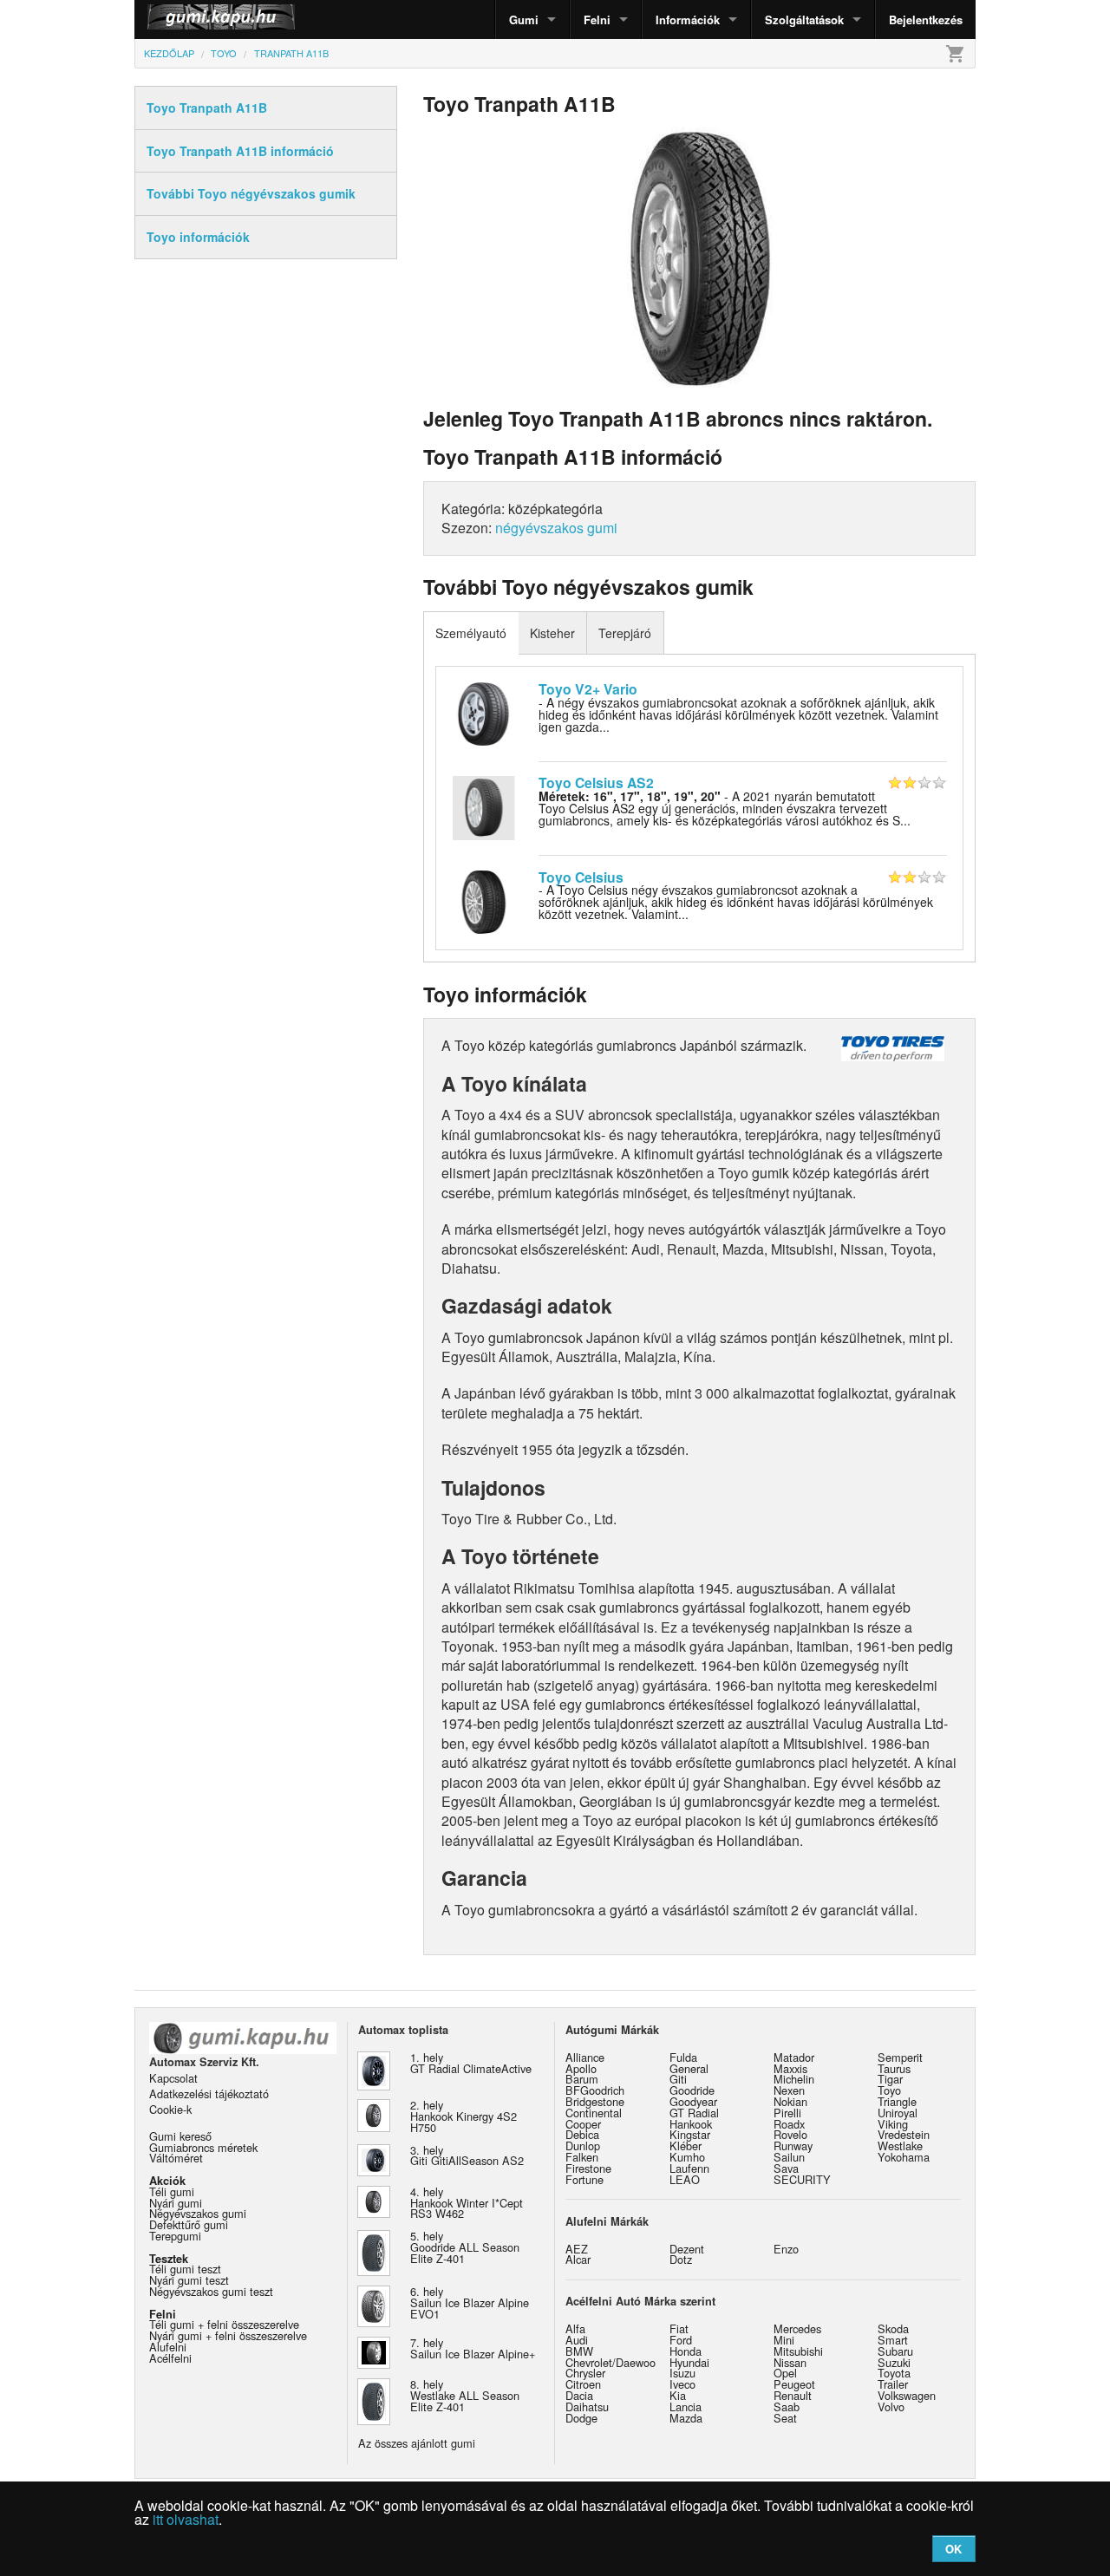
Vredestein (904, 2134)
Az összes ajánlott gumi (417, 2443)
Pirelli (787, 2113)
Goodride (692, 2090)
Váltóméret (176, 2158)
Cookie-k (170, 2109)
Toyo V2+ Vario (588, 689)
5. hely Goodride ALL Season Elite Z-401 (465, 2247)
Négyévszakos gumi (198, 2213)
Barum (582, 2079)
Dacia (579, 2395)
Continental (594, 2113)
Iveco (682, 2384)
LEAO (685, 2179)
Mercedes (797, 2328)
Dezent (687, 2249)
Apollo (581, 2068)
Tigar (890, 2079)
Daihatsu (587, 2406)
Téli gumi (172, 2191)
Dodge (581, 2418)
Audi (577, 2340)
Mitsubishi (798, 2351)
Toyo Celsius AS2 (596, 783)
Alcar (578, 2259)
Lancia (686, 2406)
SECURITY (802, 2179)
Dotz (681, 2259)
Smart (893, 2340)
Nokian (790, 2101)
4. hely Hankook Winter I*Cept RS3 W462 (467, 2203)
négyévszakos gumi (556, 528)
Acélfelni (170, 2358)
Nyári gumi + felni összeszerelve (228, 2335)
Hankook (691, 2124)
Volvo (891, 2406)
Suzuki (894, 2362)
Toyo (889, 2090)
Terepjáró (625, 633)
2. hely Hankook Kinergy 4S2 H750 (464, 2116)
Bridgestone (595, 2101)
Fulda (683, 2057)
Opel (785, 2373)
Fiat (679, 2328)
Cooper (583, 2124)
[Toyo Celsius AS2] (483, 806)
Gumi (524, 20)
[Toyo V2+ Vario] (483, 712)
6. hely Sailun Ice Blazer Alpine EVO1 (470, 2302)
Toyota (894, 2373)
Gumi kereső (180, 2136)
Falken (582, 2157)
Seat (785, 2418)
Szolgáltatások (804, 20)
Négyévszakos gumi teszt (211, 2291)
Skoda (893, 2328)
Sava (786, 2168)
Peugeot (794, 2384)
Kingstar (690, 2134)
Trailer (893, 2384)
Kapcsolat (173, 2078)
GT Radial (694, 2113)
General (689, 2068)
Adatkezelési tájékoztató (209, 2093)
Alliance (585, 2057)
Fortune (584, 2179)
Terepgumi (175, 2236)
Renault (793, 2395)
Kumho (687, 2157)
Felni (597, 20)
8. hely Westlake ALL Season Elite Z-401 (465, 2395)
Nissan (790, 2362)
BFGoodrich (595, 2090)
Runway (793, 2146)
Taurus (894, 2068)
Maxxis (790, 2068)
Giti (678, 2079)
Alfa (575, 2328)
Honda (686, 2351)
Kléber (686, 2146)
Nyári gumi (176, 2203)
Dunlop (583, 2146)
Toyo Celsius (581, 877)
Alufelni (168, 2347)
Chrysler (585, 2373)
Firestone (588, 2168)
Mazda (686, 2418)
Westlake (900, 2146)
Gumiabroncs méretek (203, 2147)
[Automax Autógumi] (178, 20)
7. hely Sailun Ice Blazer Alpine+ (473, 2348)
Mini (784, 2340)
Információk (688, 20)
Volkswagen (907, 2395)
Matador (794, 2057)
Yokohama (904, 2157)
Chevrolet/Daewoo (610, 2362)
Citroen (583, 2384)
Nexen (789, 2090)
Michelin (794, 2079)
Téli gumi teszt (185, 2269)
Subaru (895, 2351)
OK (953, 2549)
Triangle (897, 2101)
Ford (681, 2340)
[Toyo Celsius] (483, 900)
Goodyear (693, 2101)
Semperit (900, 2057)
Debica (582, 2134)
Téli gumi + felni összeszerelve (224, 2324)
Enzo (786, 2249)
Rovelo (790, 2134)
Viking (893, 2124)
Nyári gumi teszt (189, 2280)
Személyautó (471, 633)
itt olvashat (186, 2519)
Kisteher (552, 633)
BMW (579, 2351)
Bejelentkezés (926, 20)
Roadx (789, 2124)
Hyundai (689, 2362)
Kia (678, 2395)
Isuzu (682, 2373)
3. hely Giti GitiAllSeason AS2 (467, 2155)
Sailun (789, 2157)
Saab (787, 2406)
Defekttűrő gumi (189, 2224)
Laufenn (689, 2168)
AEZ (577, 2249)
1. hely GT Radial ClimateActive (471, 2063)
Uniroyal (898, 2113)
